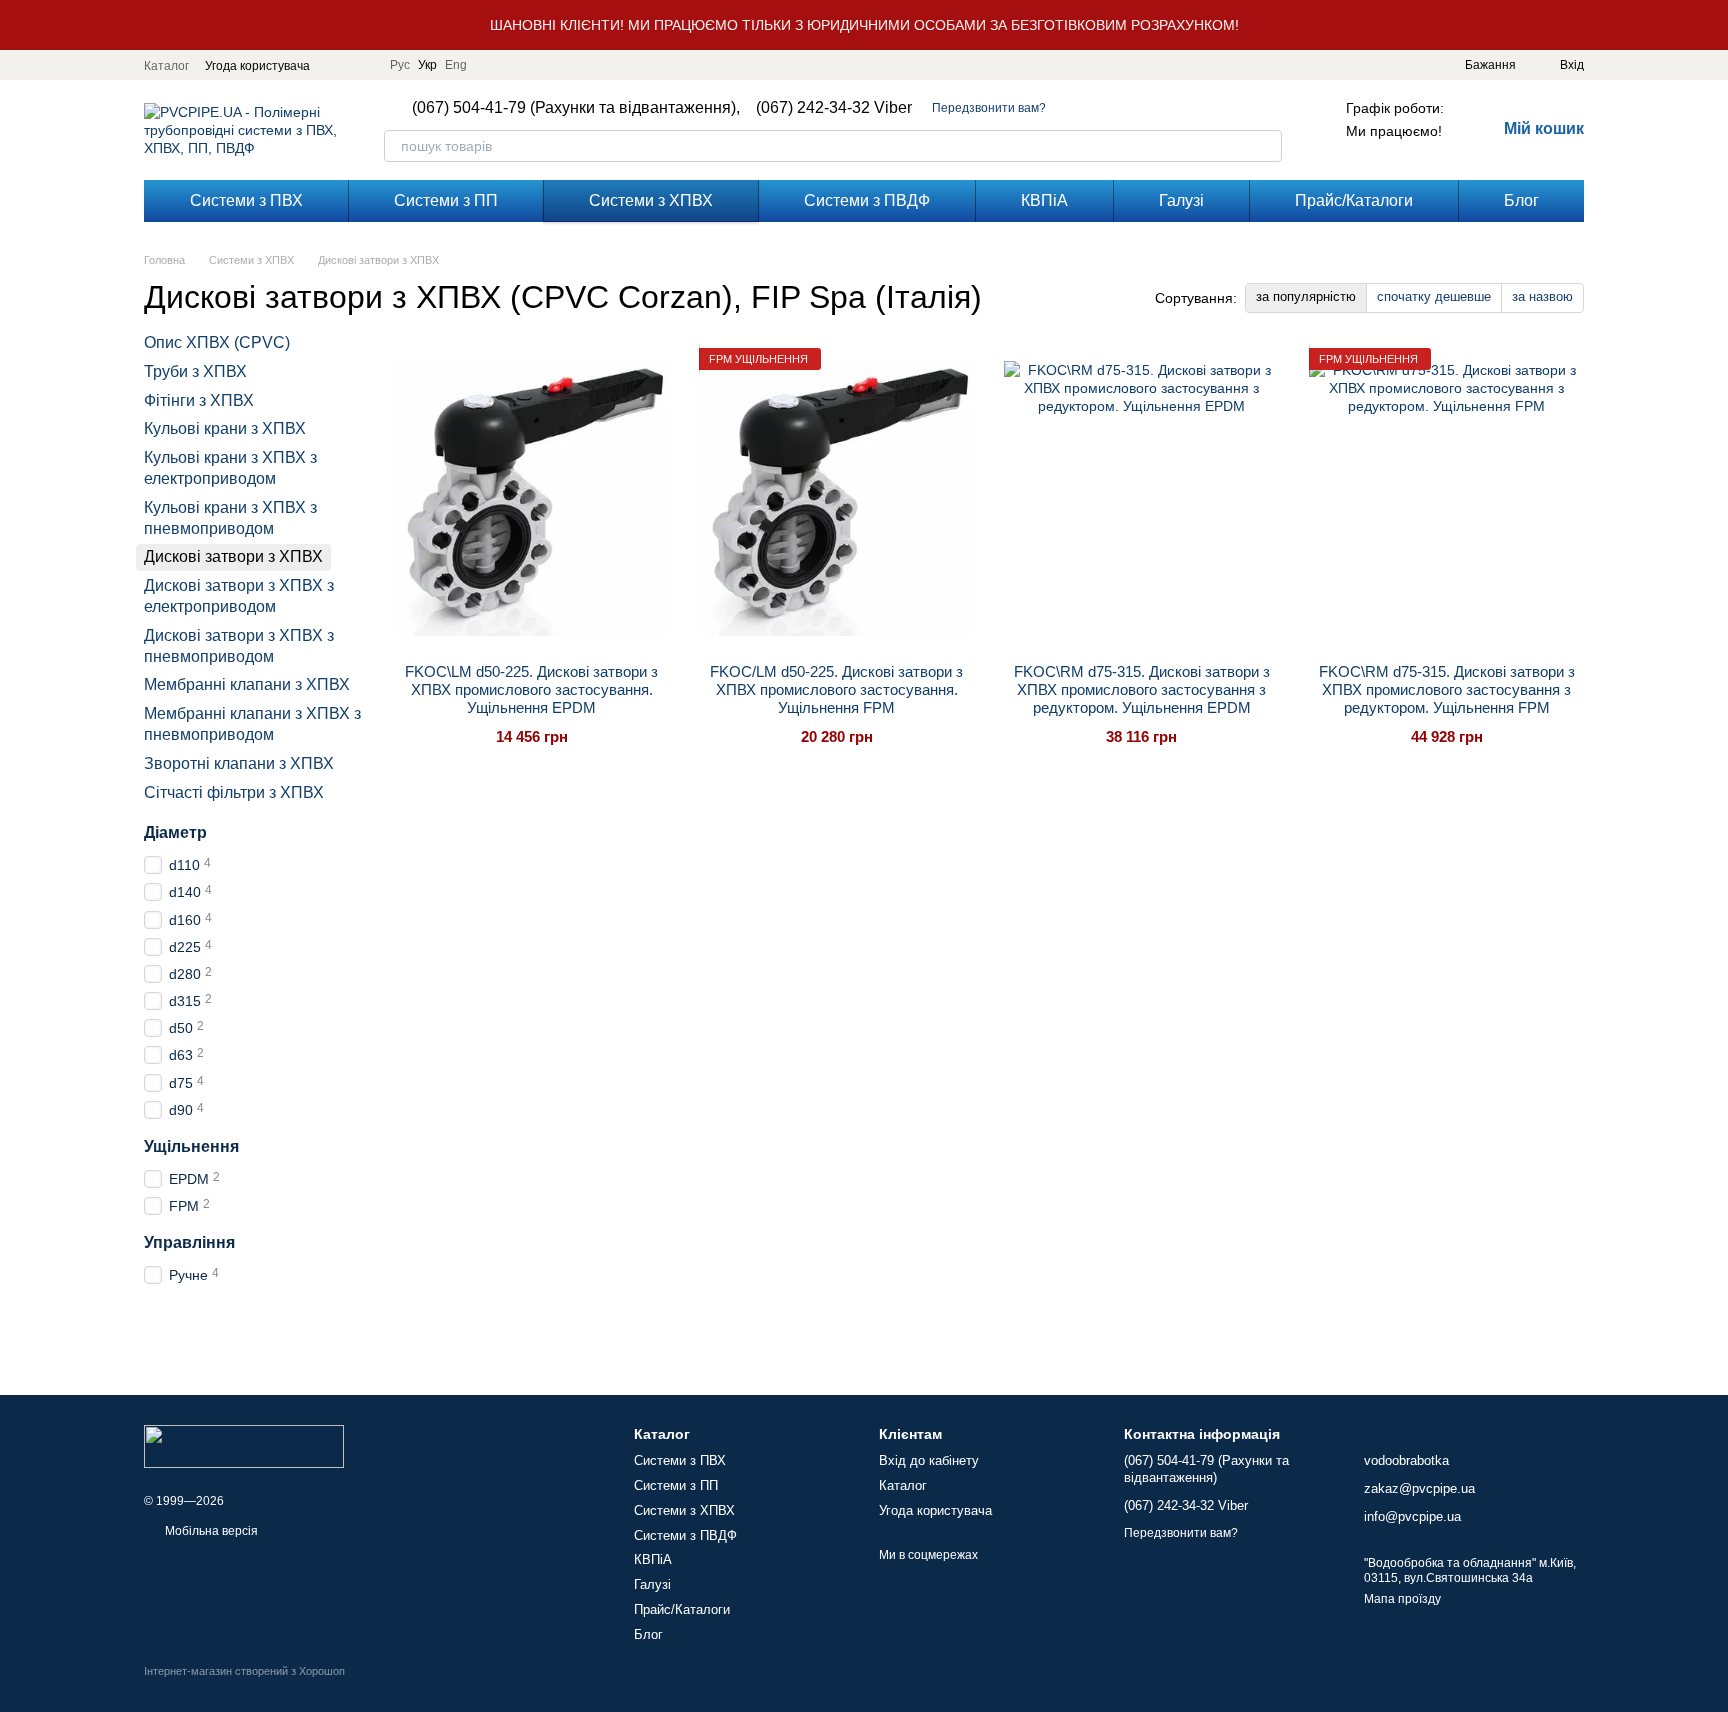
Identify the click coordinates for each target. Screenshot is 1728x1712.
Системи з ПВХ (246, 200)
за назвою (1542, 296)
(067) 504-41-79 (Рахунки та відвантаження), (576, 108)
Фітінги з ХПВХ (199, 400)
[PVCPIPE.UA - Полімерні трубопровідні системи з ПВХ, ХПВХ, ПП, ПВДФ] (244, 1445)
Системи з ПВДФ (867, 200)
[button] (1712, 25)
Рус (400, 65)
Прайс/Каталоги (1354, 200)
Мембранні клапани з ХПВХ (247, 685)
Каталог (166, 66)
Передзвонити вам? (989, 108)
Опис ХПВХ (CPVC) (217, 342)
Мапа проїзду (1402, 1599)
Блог (1521, 200)
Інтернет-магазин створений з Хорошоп (244, 1671)
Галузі (1181, 200)
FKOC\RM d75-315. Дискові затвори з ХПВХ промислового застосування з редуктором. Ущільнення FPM (1447, 689)
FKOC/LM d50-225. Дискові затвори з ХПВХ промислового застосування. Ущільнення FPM (836, 689)
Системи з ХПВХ (651, 200)
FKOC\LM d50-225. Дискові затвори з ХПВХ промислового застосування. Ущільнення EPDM (531, 689)
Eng (456, 65)
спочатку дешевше (1434, 296)
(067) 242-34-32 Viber (834, 108)
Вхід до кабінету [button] (929, 1460)
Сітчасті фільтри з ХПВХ (234, 792)
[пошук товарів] (1266, 146)
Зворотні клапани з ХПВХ (239, 763)
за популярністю (1306, 296)
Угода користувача (257, 66)
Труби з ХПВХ (195, 371)
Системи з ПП (446, 200)
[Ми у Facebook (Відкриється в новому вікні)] (338, 65)
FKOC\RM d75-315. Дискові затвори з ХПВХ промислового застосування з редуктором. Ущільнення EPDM (1142, 689)
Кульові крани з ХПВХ (225, 429)
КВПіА (1044, 200)
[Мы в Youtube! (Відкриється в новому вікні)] (362, 65)
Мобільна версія (210, 1531)
